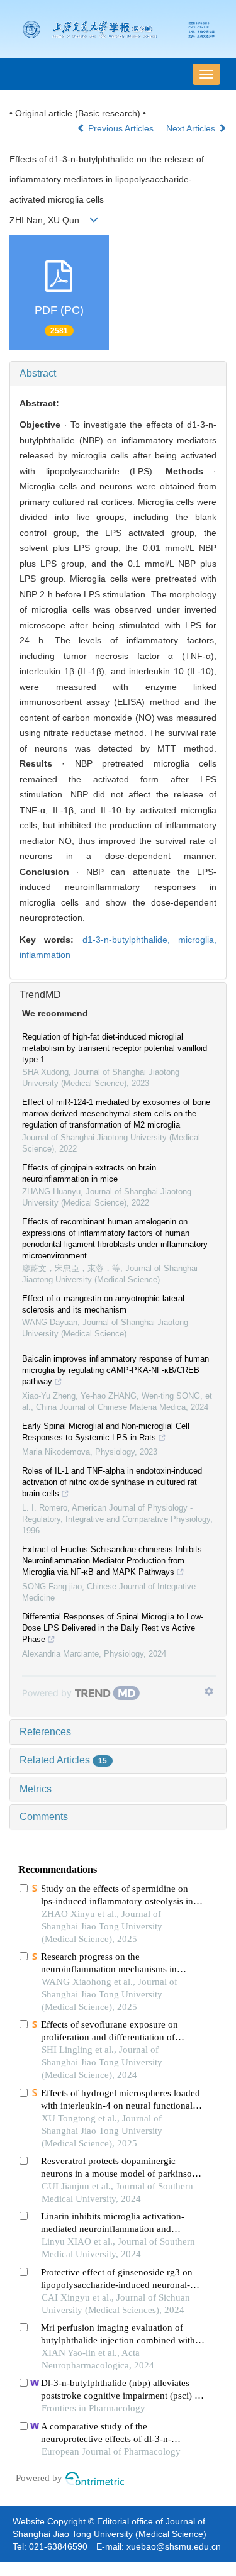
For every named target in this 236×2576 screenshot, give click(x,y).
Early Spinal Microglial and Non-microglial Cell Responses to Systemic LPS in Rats (106, 1432)
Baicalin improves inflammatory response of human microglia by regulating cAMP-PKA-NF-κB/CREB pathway (115, 1370)
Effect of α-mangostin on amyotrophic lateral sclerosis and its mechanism (103, 1304)
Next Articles (192, 128)
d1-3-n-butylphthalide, (130, 940)
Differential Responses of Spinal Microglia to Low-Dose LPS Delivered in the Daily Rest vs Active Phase (113, 1628)
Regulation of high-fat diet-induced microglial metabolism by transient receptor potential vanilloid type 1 (115, 1048)
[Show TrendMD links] (209, 1691)
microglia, (197, 940)
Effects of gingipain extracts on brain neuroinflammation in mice (89, 1173)
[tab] (118, 374)
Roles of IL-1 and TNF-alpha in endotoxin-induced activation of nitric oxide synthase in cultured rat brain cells (112, 1482)
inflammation (45, 955)
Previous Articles (121, 128)
